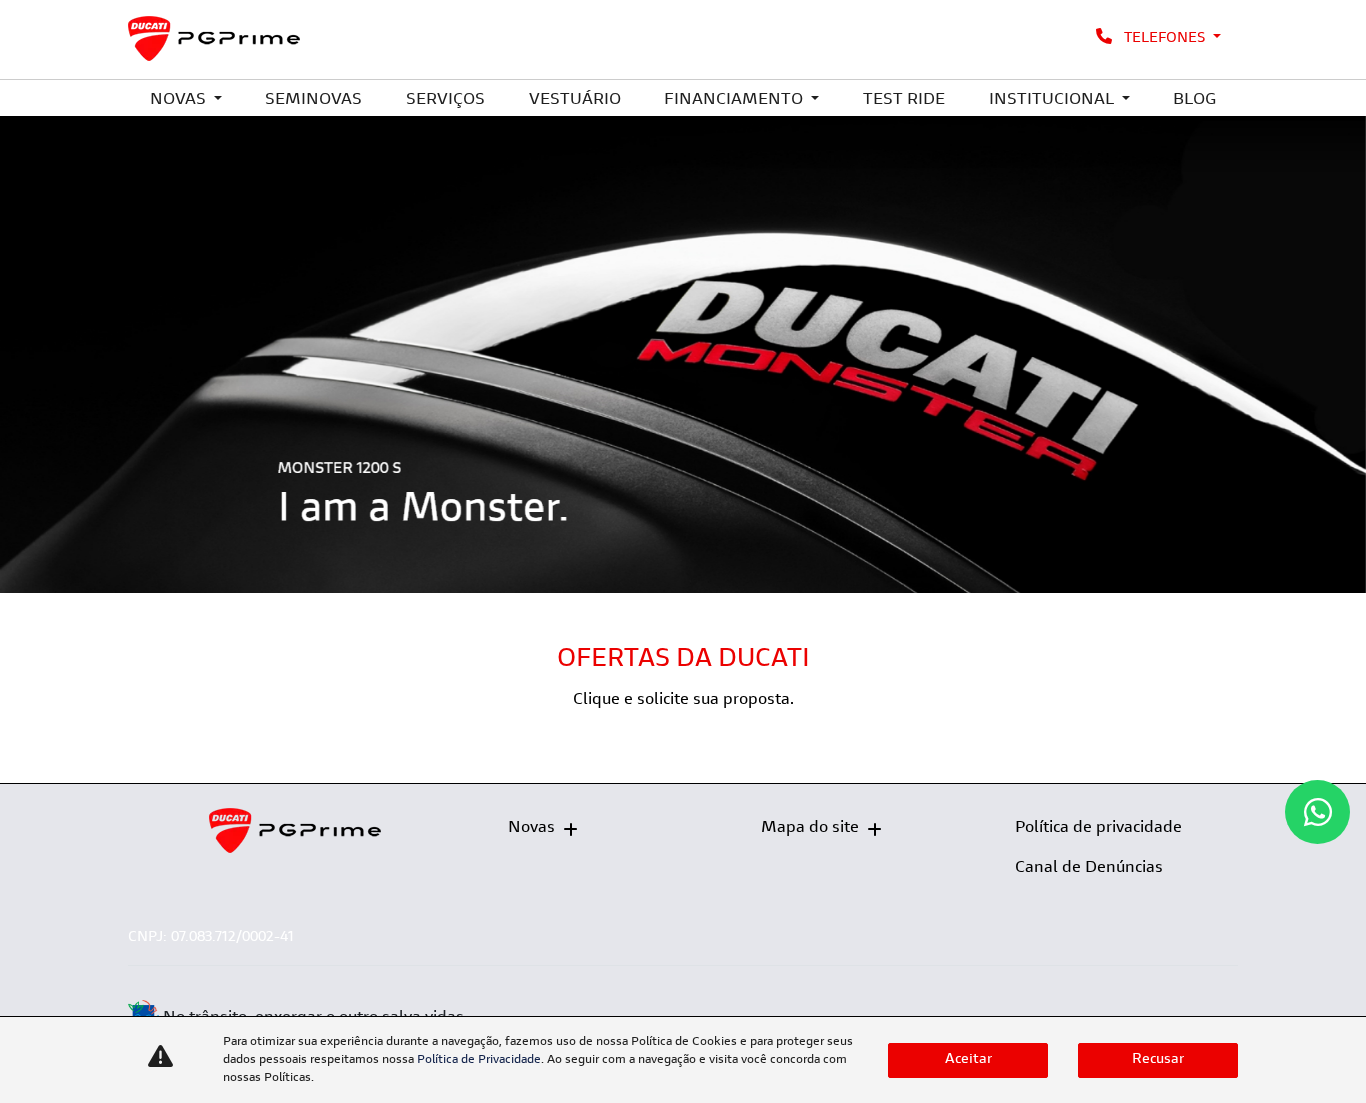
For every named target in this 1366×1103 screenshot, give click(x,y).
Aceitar (968, 1060)
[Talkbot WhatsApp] (1317, 812)
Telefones (1164, 39)
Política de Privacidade (479, 1060)
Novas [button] (180, 100)
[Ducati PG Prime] (214, 38)
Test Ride (904, 100)
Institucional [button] (1053, 100)
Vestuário (575, 100)
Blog (1194, 100)
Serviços (445, 100)
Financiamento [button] (735, 100)
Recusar (1158, 1060)
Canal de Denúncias (1089, 868)
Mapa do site (810, 828)
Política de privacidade (1098, 828)
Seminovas (313, 100)
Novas (531, 828)
